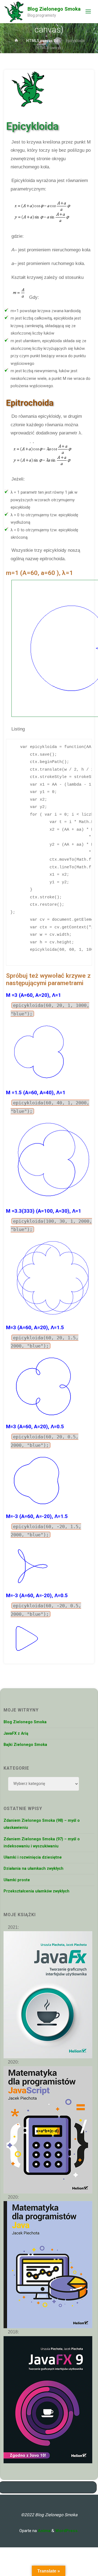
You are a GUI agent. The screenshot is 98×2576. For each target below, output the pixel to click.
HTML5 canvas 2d (42, 41)
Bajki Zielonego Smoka (25, 1745)
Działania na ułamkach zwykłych (33, 1869)
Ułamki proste (17, 1880)
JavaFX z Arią (16, 1733)
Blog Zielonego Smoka (54, 9)
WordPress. (67, 2531)
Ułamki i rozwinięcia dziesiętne (33, 1857)
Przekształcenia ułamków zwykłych (36, 1891)
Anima (44, 2531)
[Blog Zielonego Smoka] (14, 11)
